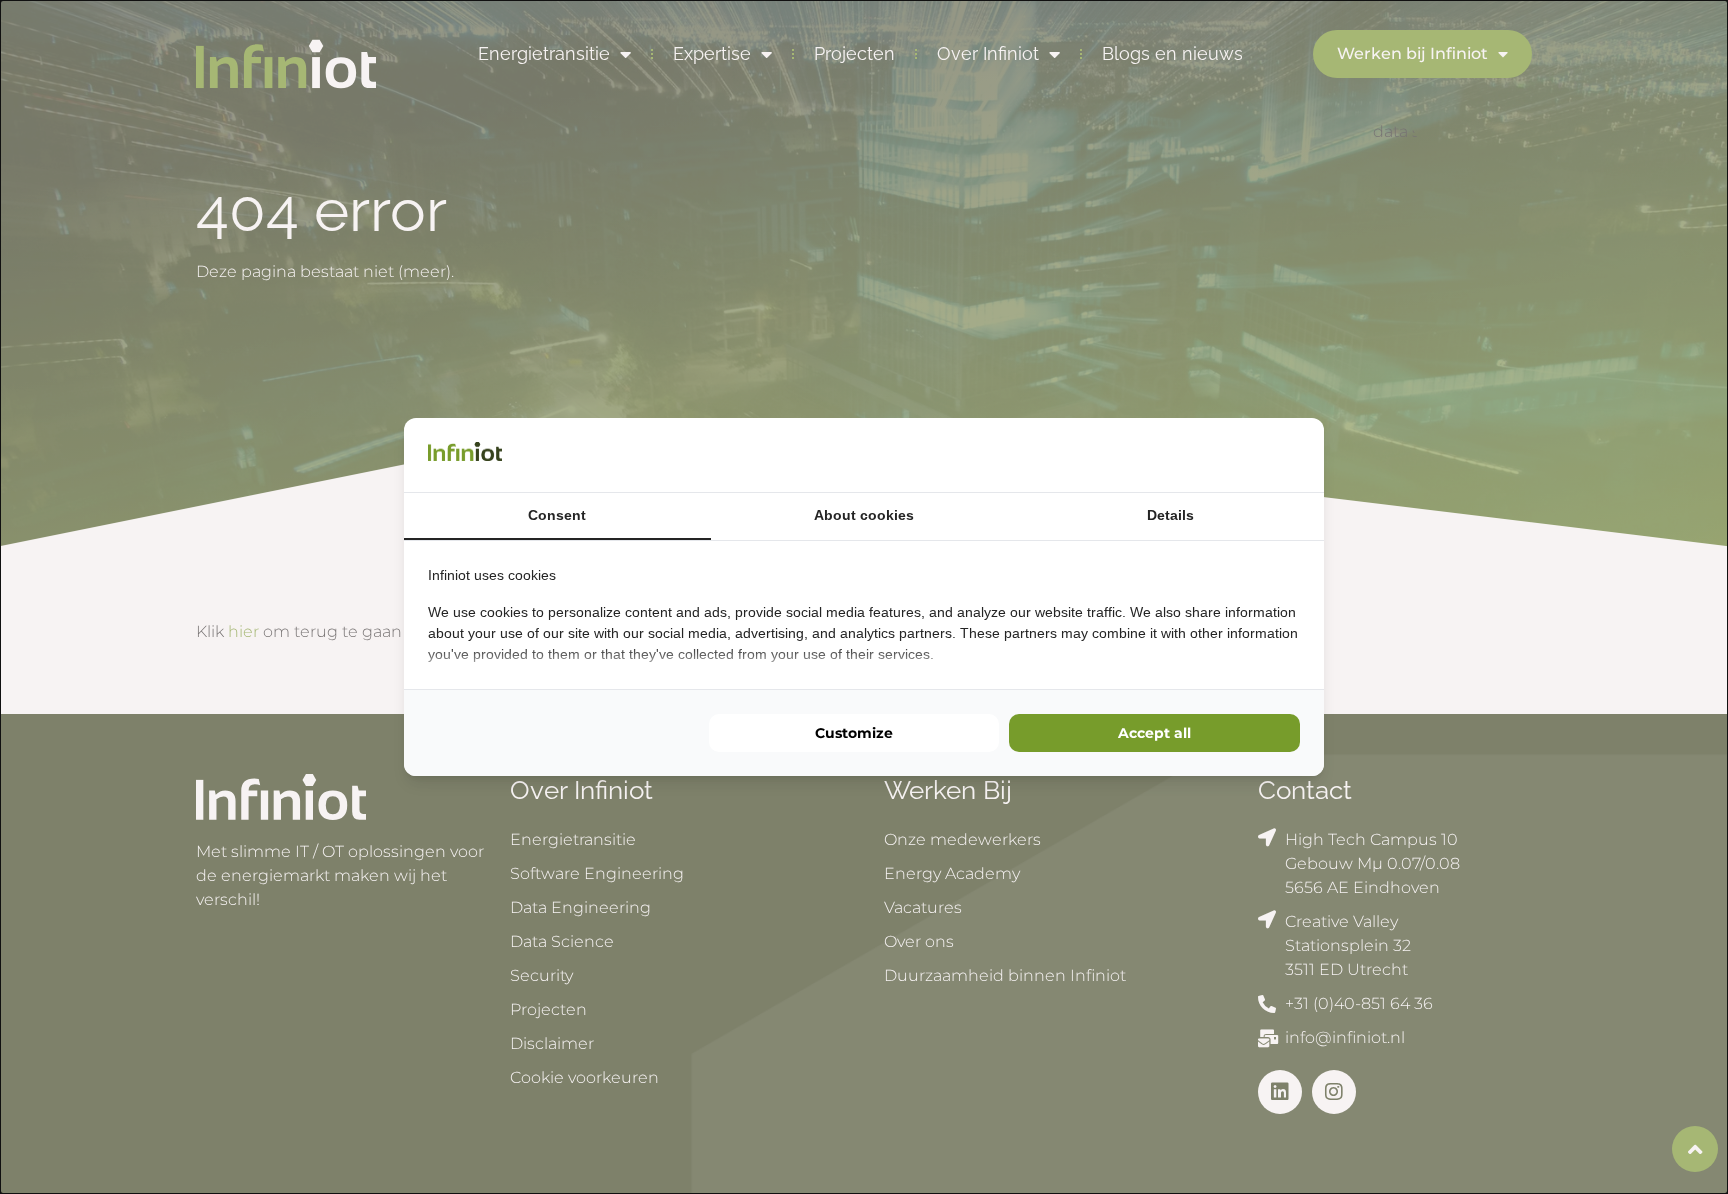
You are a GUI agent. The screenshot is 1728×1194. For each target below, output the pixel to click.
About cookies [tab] (864, 515)
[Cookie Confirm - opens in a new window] (1295, 455)
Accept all (1154, 733)
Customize (854, 733)
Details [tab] (1170, 515)
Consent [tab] (557, 515)
